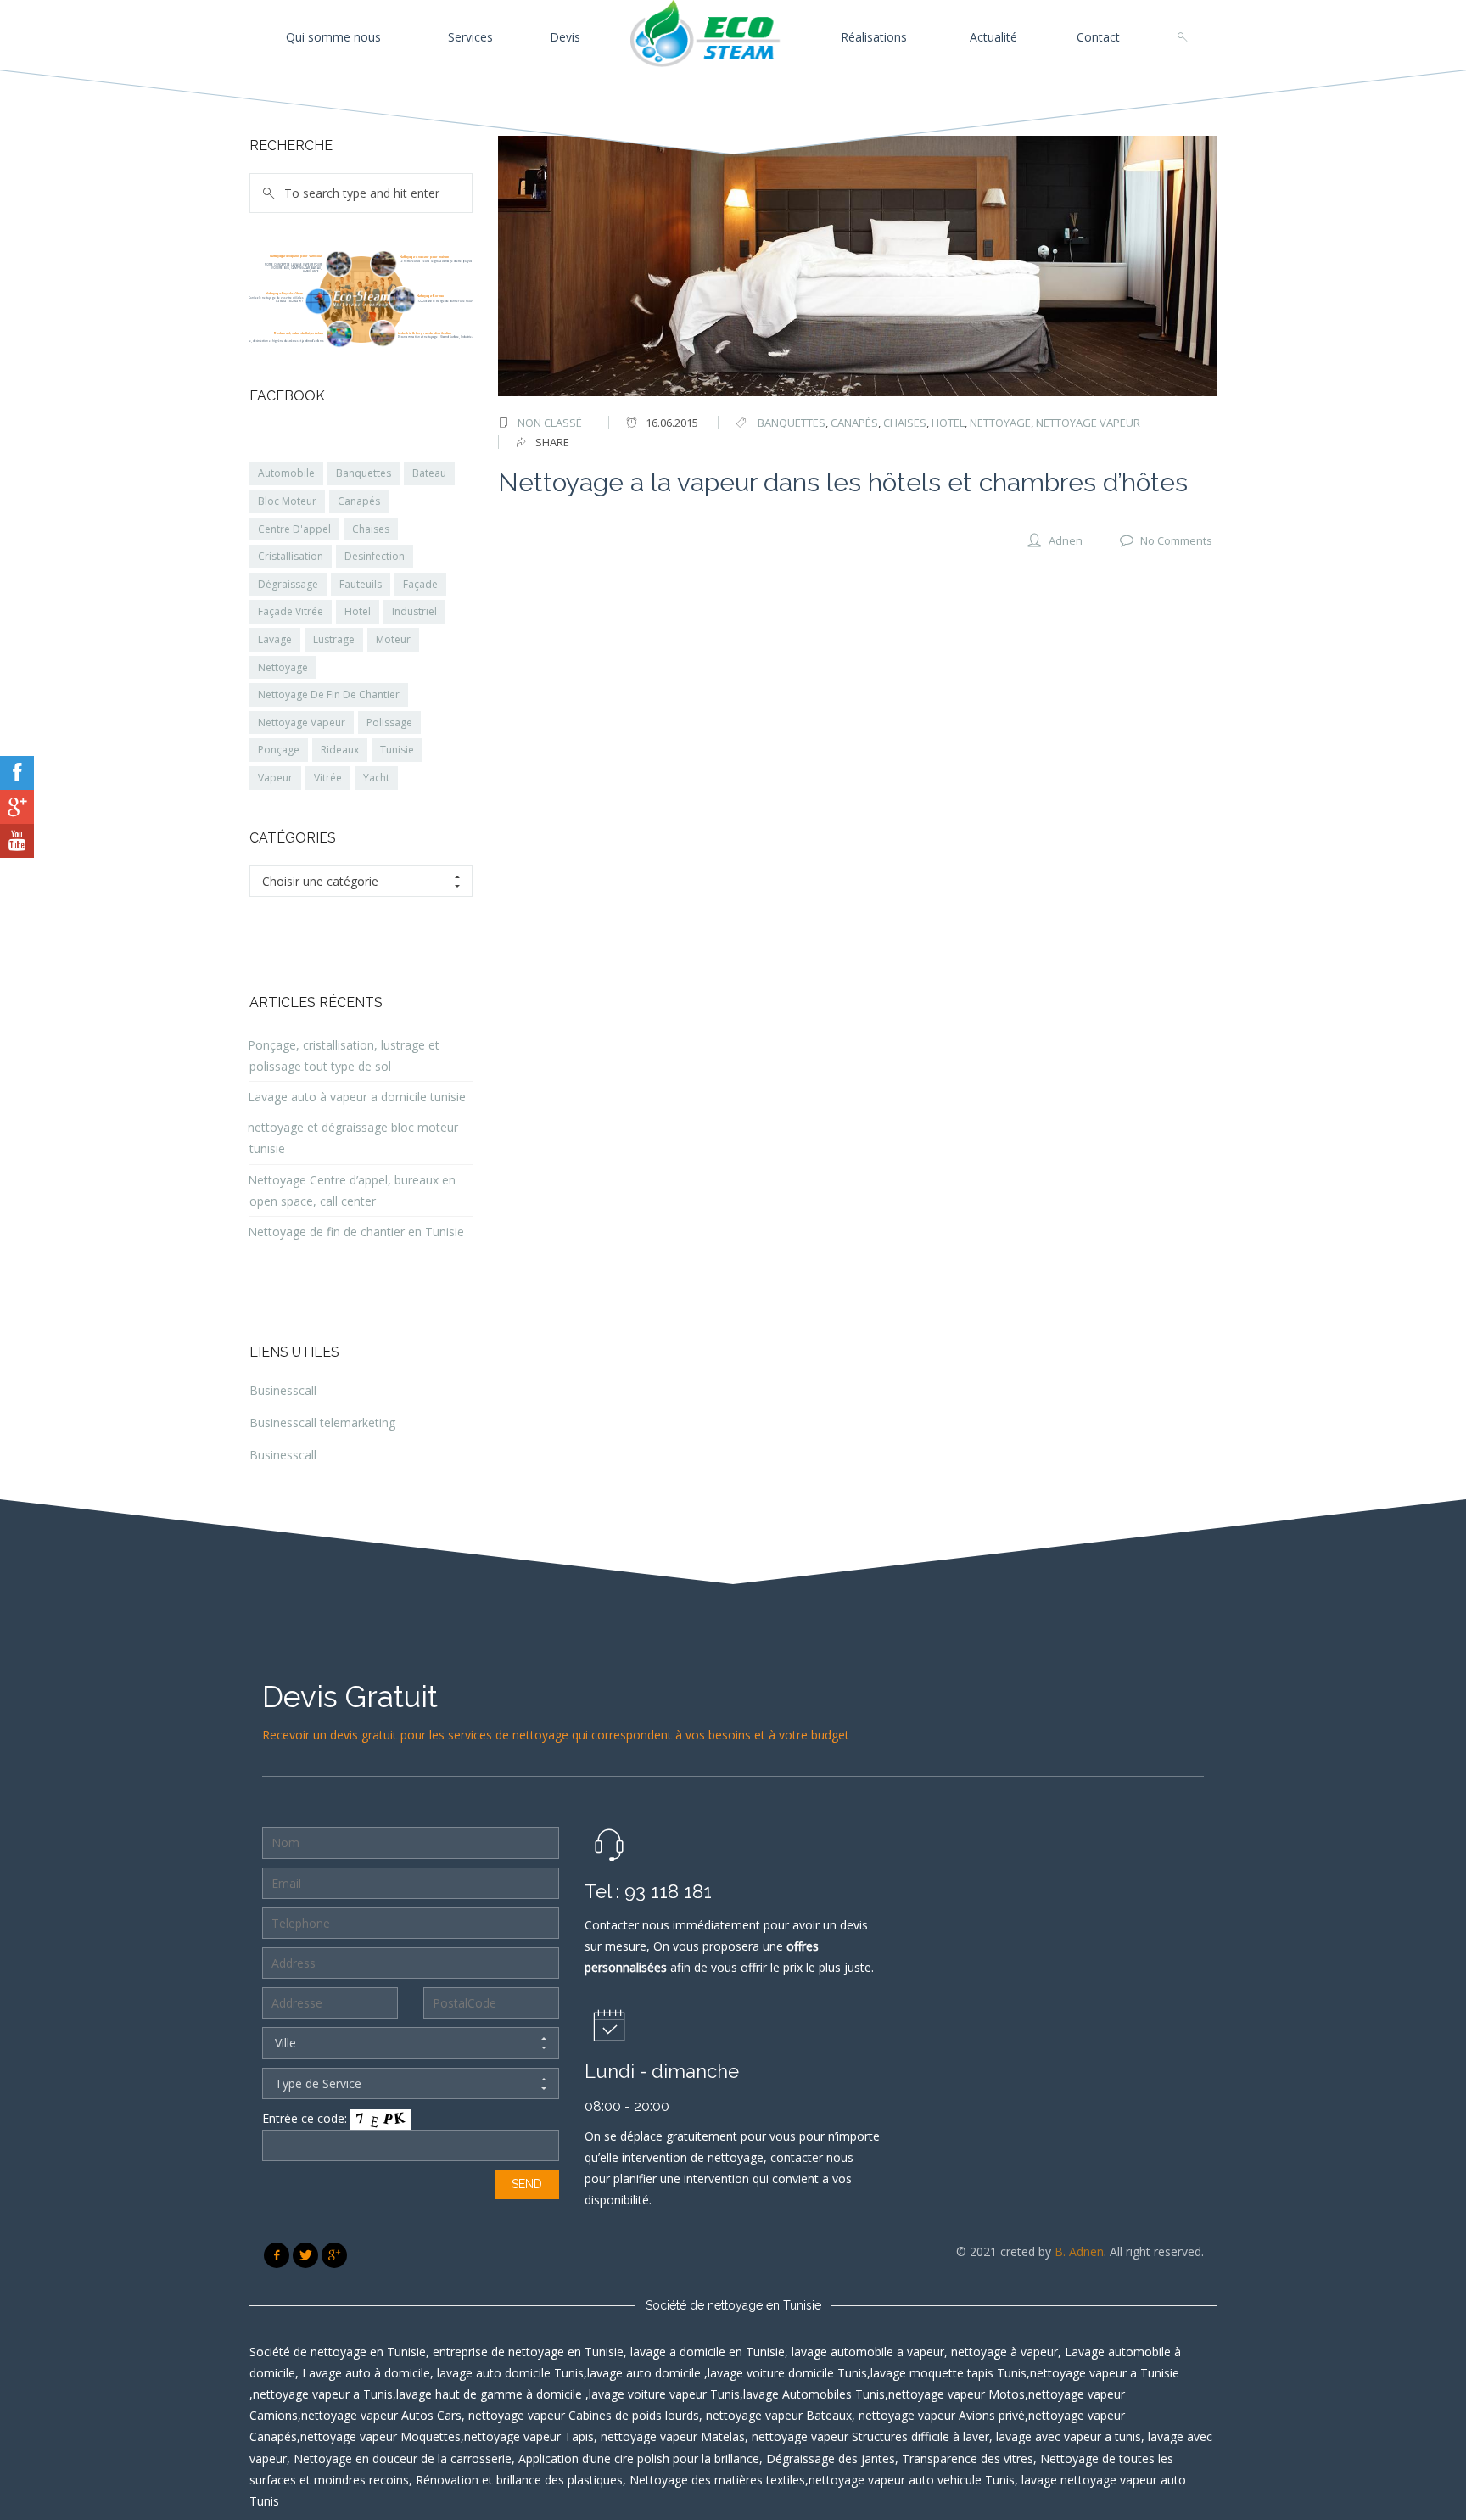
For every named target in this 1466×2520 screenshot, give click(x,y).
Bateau (429, 473)
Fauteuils (361, 584)
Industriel (414, 611)
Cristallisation (291, 556)
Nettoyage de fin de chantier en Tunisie (356, 1232)
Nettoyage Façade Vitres (284, 293)
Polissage (389, 722)
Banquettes (364, 473)
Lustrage (334, 639)
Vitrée (328, 778)
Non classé (550, 423)
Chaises (371, 529)
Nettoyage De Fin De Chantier (329, 694)
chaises (905, 423)
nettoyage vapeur (1088, 423)
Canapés (359, 501)
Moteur (393, 639)
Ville (285, 2043)
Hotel (358, 611)
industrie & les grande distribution (425, 333)
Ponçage (279, 750)
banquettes (792, 423)
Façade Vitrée (291, 611)
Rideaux (340, 750)
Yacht (376, 778)
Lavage (275, 639)
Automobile (286, 473)
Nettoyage (283, 667)
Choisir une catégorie (320, 881)
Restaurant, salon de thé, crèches (299, 333)
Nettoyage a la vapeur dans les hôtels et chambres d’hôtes (843, 482)
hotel (948, 423)
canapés (854, 423)
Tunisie (397, 750)
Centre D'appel (294, 529)
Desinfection (375, 556)
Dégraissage (288, 584)
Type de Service (318, 2083)
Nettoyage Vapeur (302, 722)
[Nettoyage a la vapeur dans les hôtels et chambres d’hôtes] (858, 266)
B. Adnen (1079, 2251)
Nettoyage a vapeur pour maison (424, 257)
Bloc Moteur (287, 501)
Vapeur (275, 778)
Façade (420, 584)
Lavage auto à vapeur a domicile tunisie (357, 1097)
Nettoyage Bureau (430, 296)
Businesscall (283, 1390)
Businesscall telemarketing (322, 1422)
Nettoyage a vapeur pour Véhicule (296, 256)
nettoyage (1000, 423)
